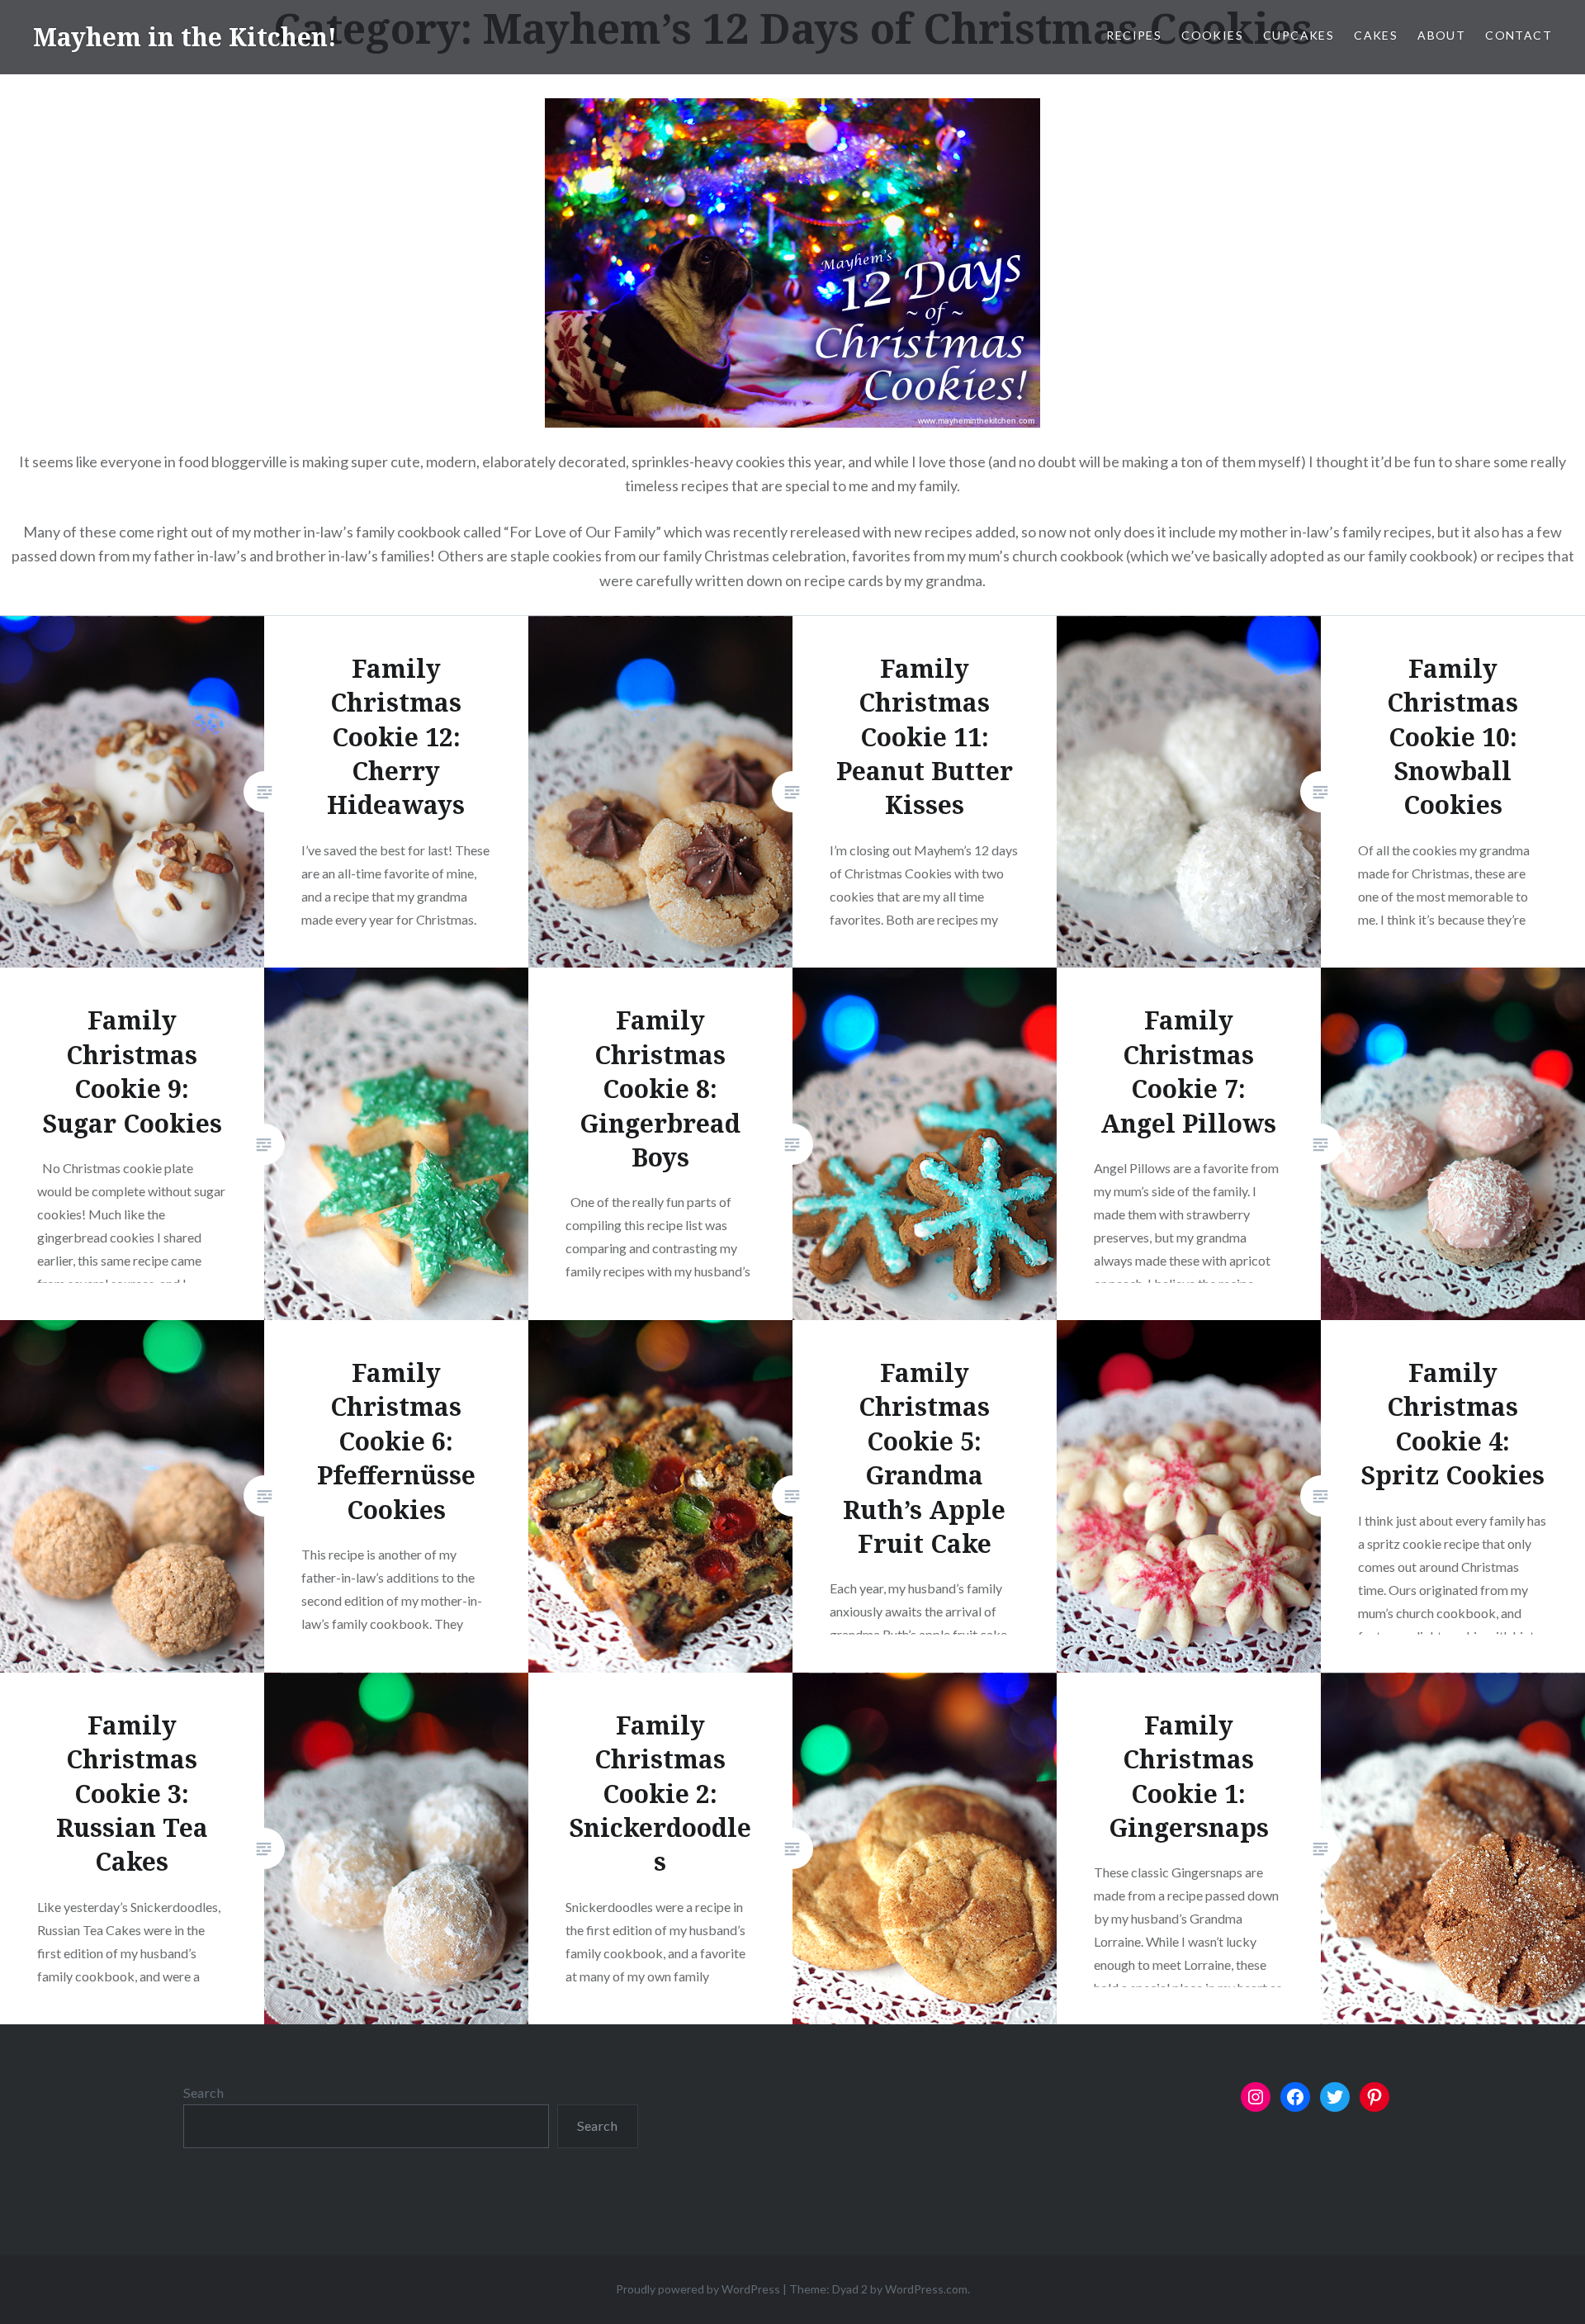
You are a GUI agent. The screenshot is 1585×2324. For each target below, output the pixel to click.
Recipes (1134, 35)
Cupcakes (1299, 35)
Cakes (1376, 35)
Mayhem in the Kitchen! (185, 37)
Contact (1519, 35)
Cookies (1212, 35)
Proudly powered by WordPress (698, 2289)
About (1441, 35)
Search (203, 2092)
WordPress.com (926, 2289)
